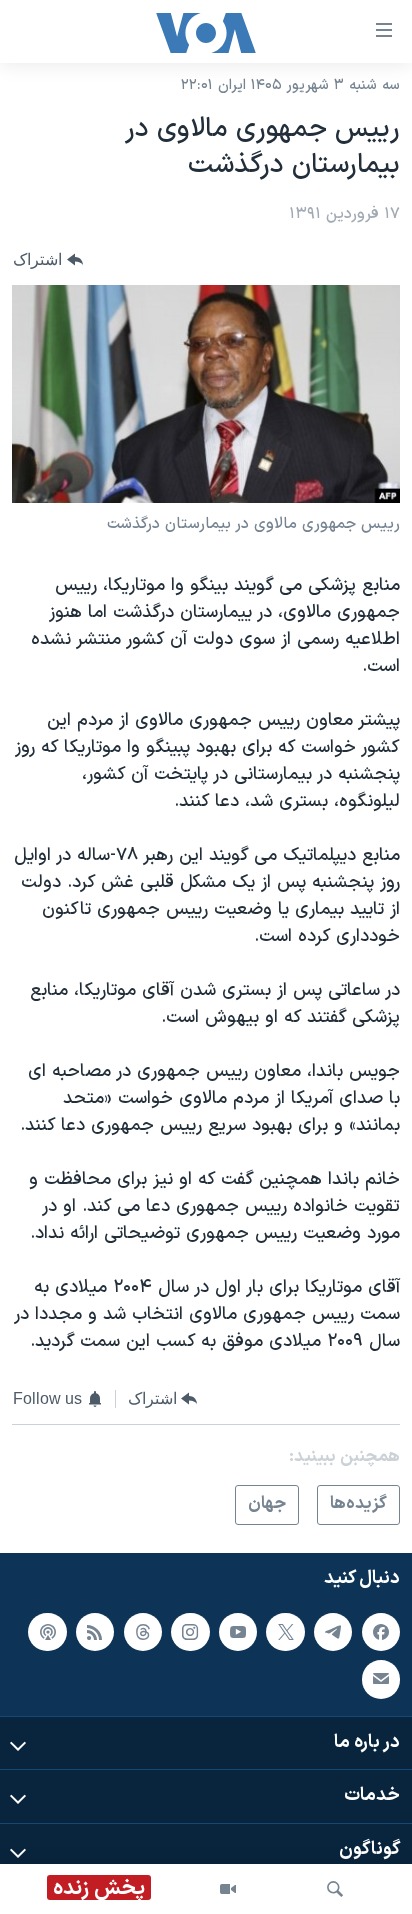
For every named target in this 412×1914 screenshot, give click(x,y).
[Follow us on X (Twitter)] (285, 1632)
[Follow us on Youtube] (238, 1632)
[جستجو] (335, 1889)
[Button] (48, 259)
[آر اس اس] (95, 1632)
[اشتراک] (381, 1679)
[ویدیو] (228, 1889)
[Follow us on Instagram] (190, 1632)
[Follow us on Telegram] (333, 1632)
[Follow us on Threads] (143, 1632)
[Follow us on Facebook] (381, 1632)
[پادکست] (47, 1632)
